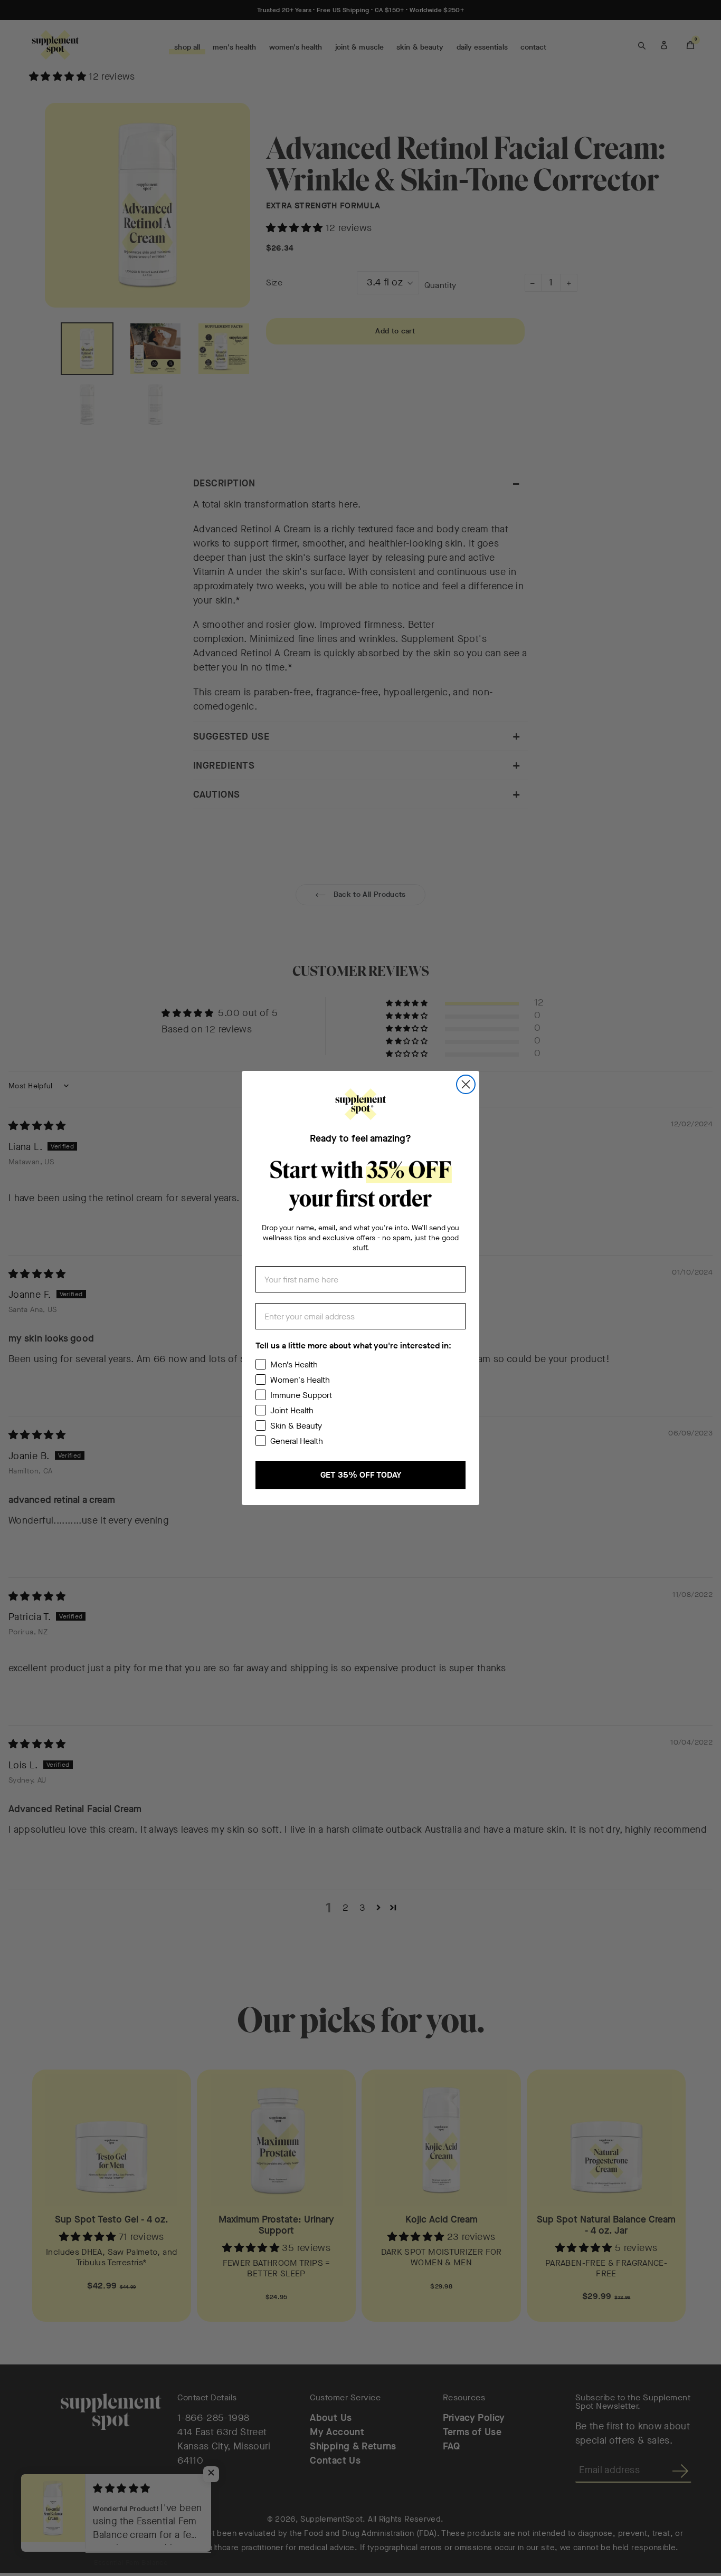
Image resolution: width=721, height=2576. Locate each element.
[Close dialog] (466, 1084)
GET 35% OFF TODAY (361, 1475)
